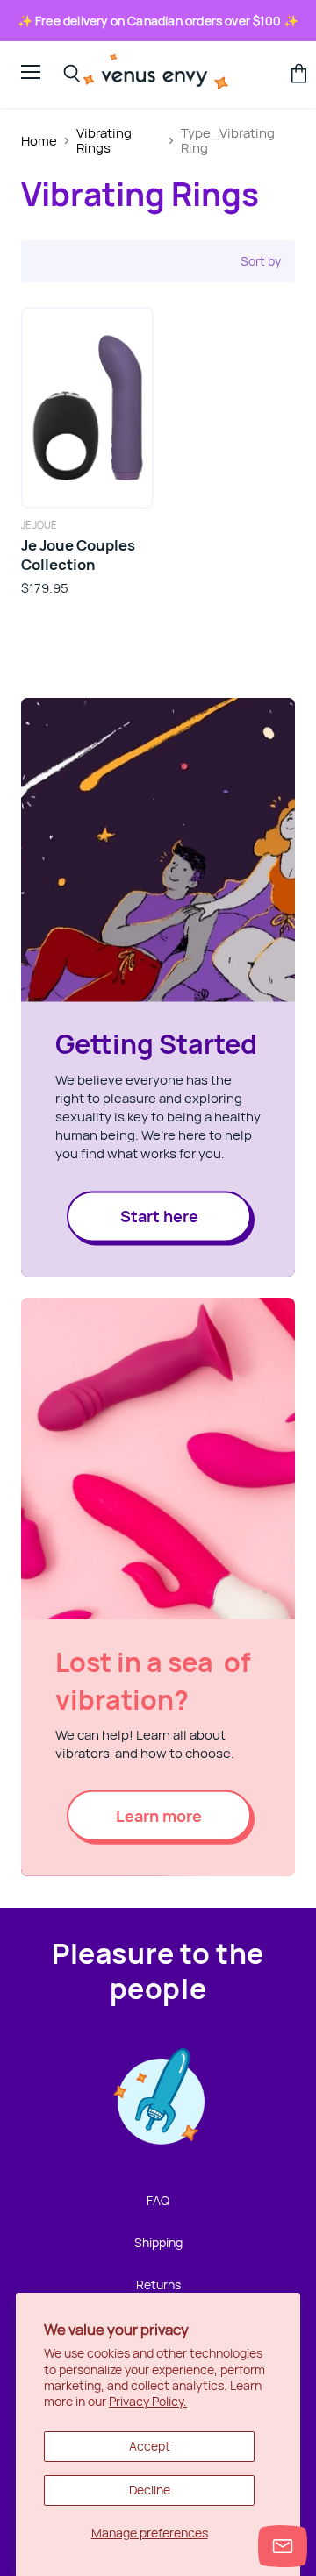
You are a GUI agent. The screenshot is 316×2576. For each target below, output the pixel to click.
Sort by (261, 261)
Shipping (158, 2242)
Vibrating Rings (104, 141)
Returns (158, 2284)
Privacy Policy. (148, 2401)
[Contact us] (283, 2546)
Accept (150, 2446)
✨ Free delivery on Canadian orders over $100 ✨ (158, 21)
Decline (150, 2490)
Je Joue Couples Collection (78, 555)
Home (39, 141)
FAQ (158, 2200)
